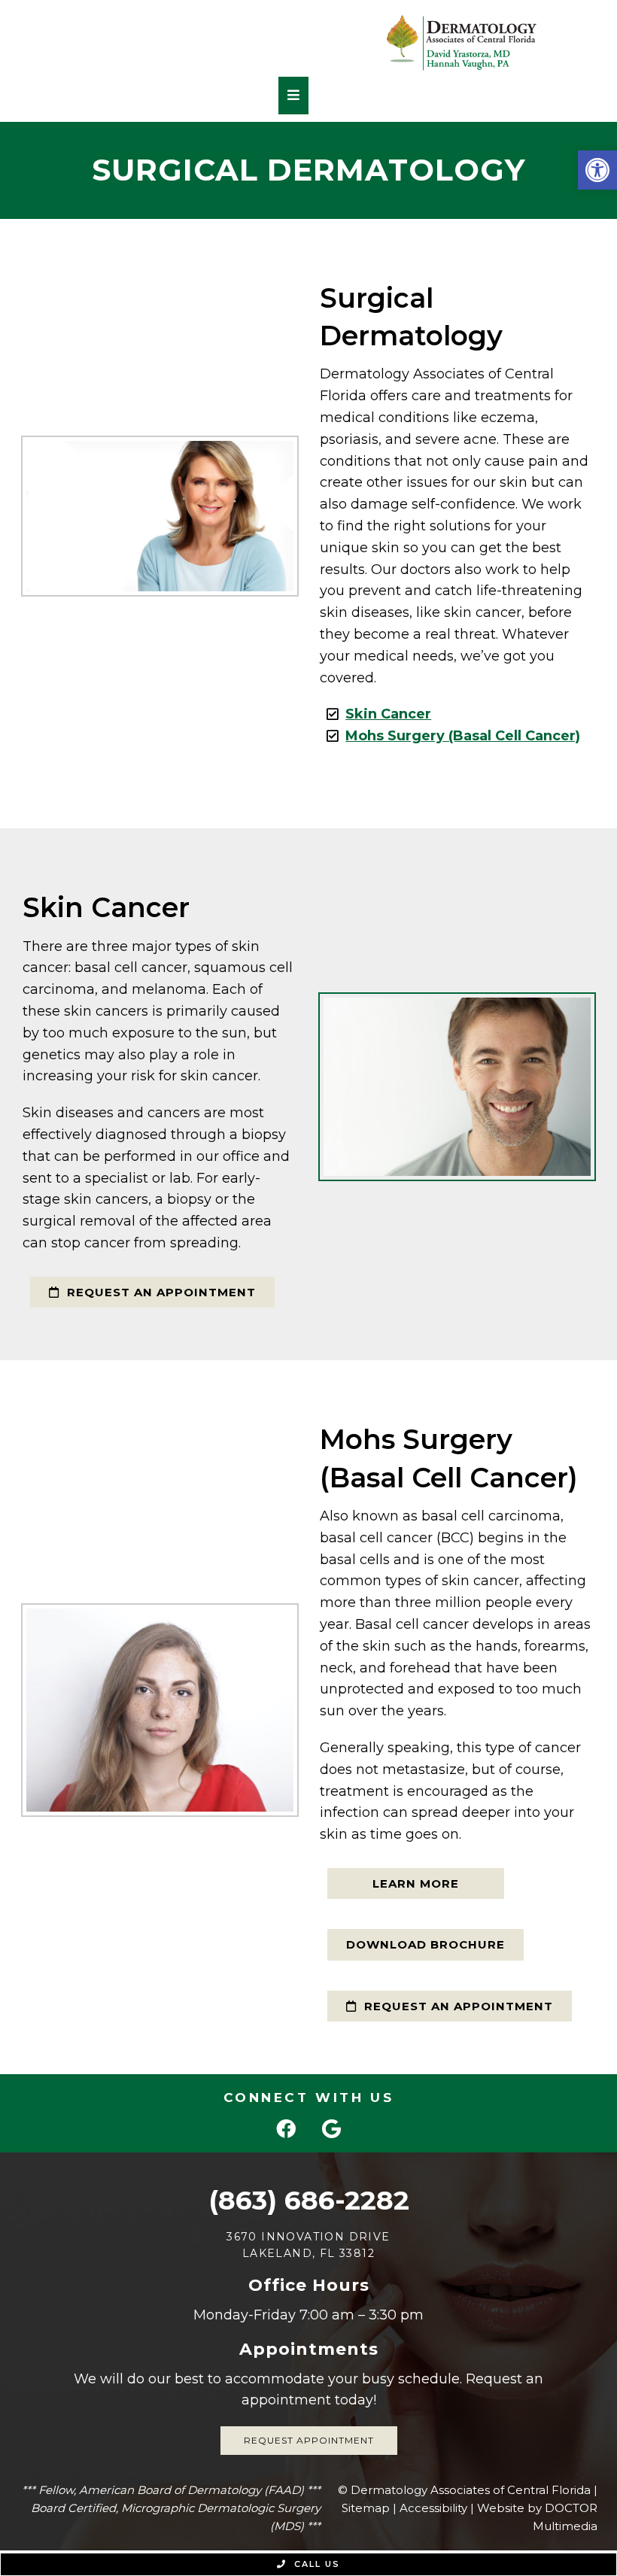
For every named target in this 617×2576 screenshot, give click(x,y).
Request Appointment (309, 2440)
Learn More (416, 1883)
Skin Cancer (388, 714)
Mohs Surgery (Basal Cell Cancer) (463, 736)
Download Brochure (426, 1944)
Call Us (315, 2564)
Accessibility (433, 2508)
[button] (597, 170)
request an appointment (160, 1292)
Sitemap (366, 2508)
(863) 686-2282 (309, 2200)
